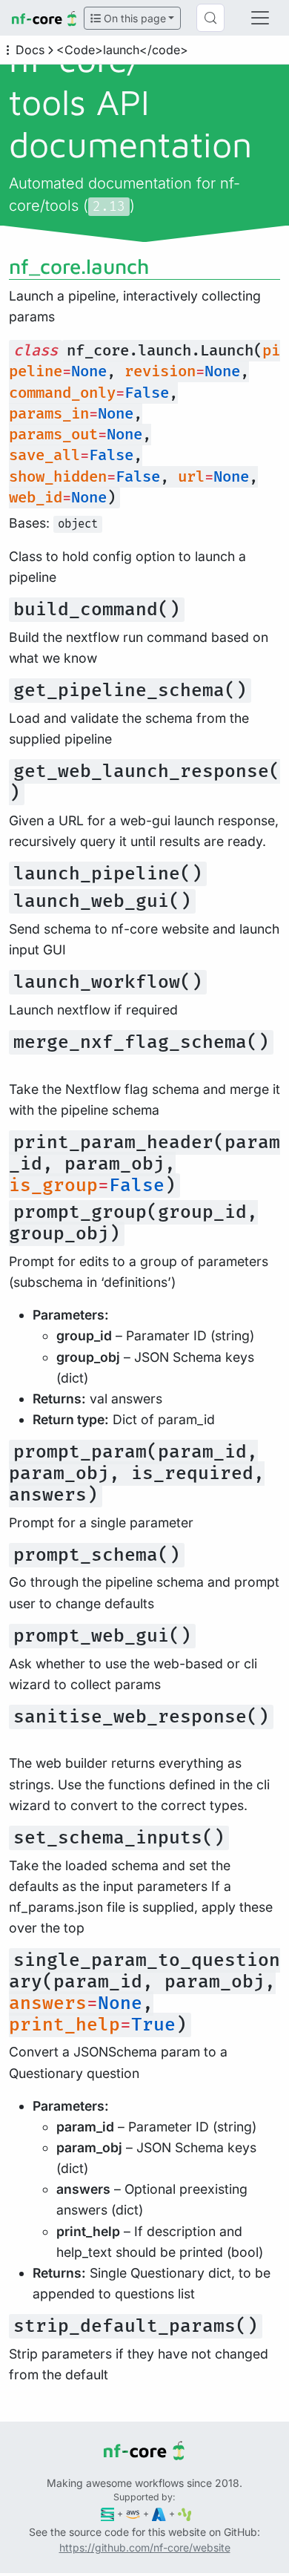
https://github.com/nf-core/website (145, 2547)
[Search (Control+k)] (210, 18)
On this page (133, 18)
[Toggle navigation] (260, 18)
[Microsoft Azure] (159, 2513)
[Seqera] (108, 2513)
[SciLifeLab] (185, 2513)
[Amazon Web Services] (133, 2513)
